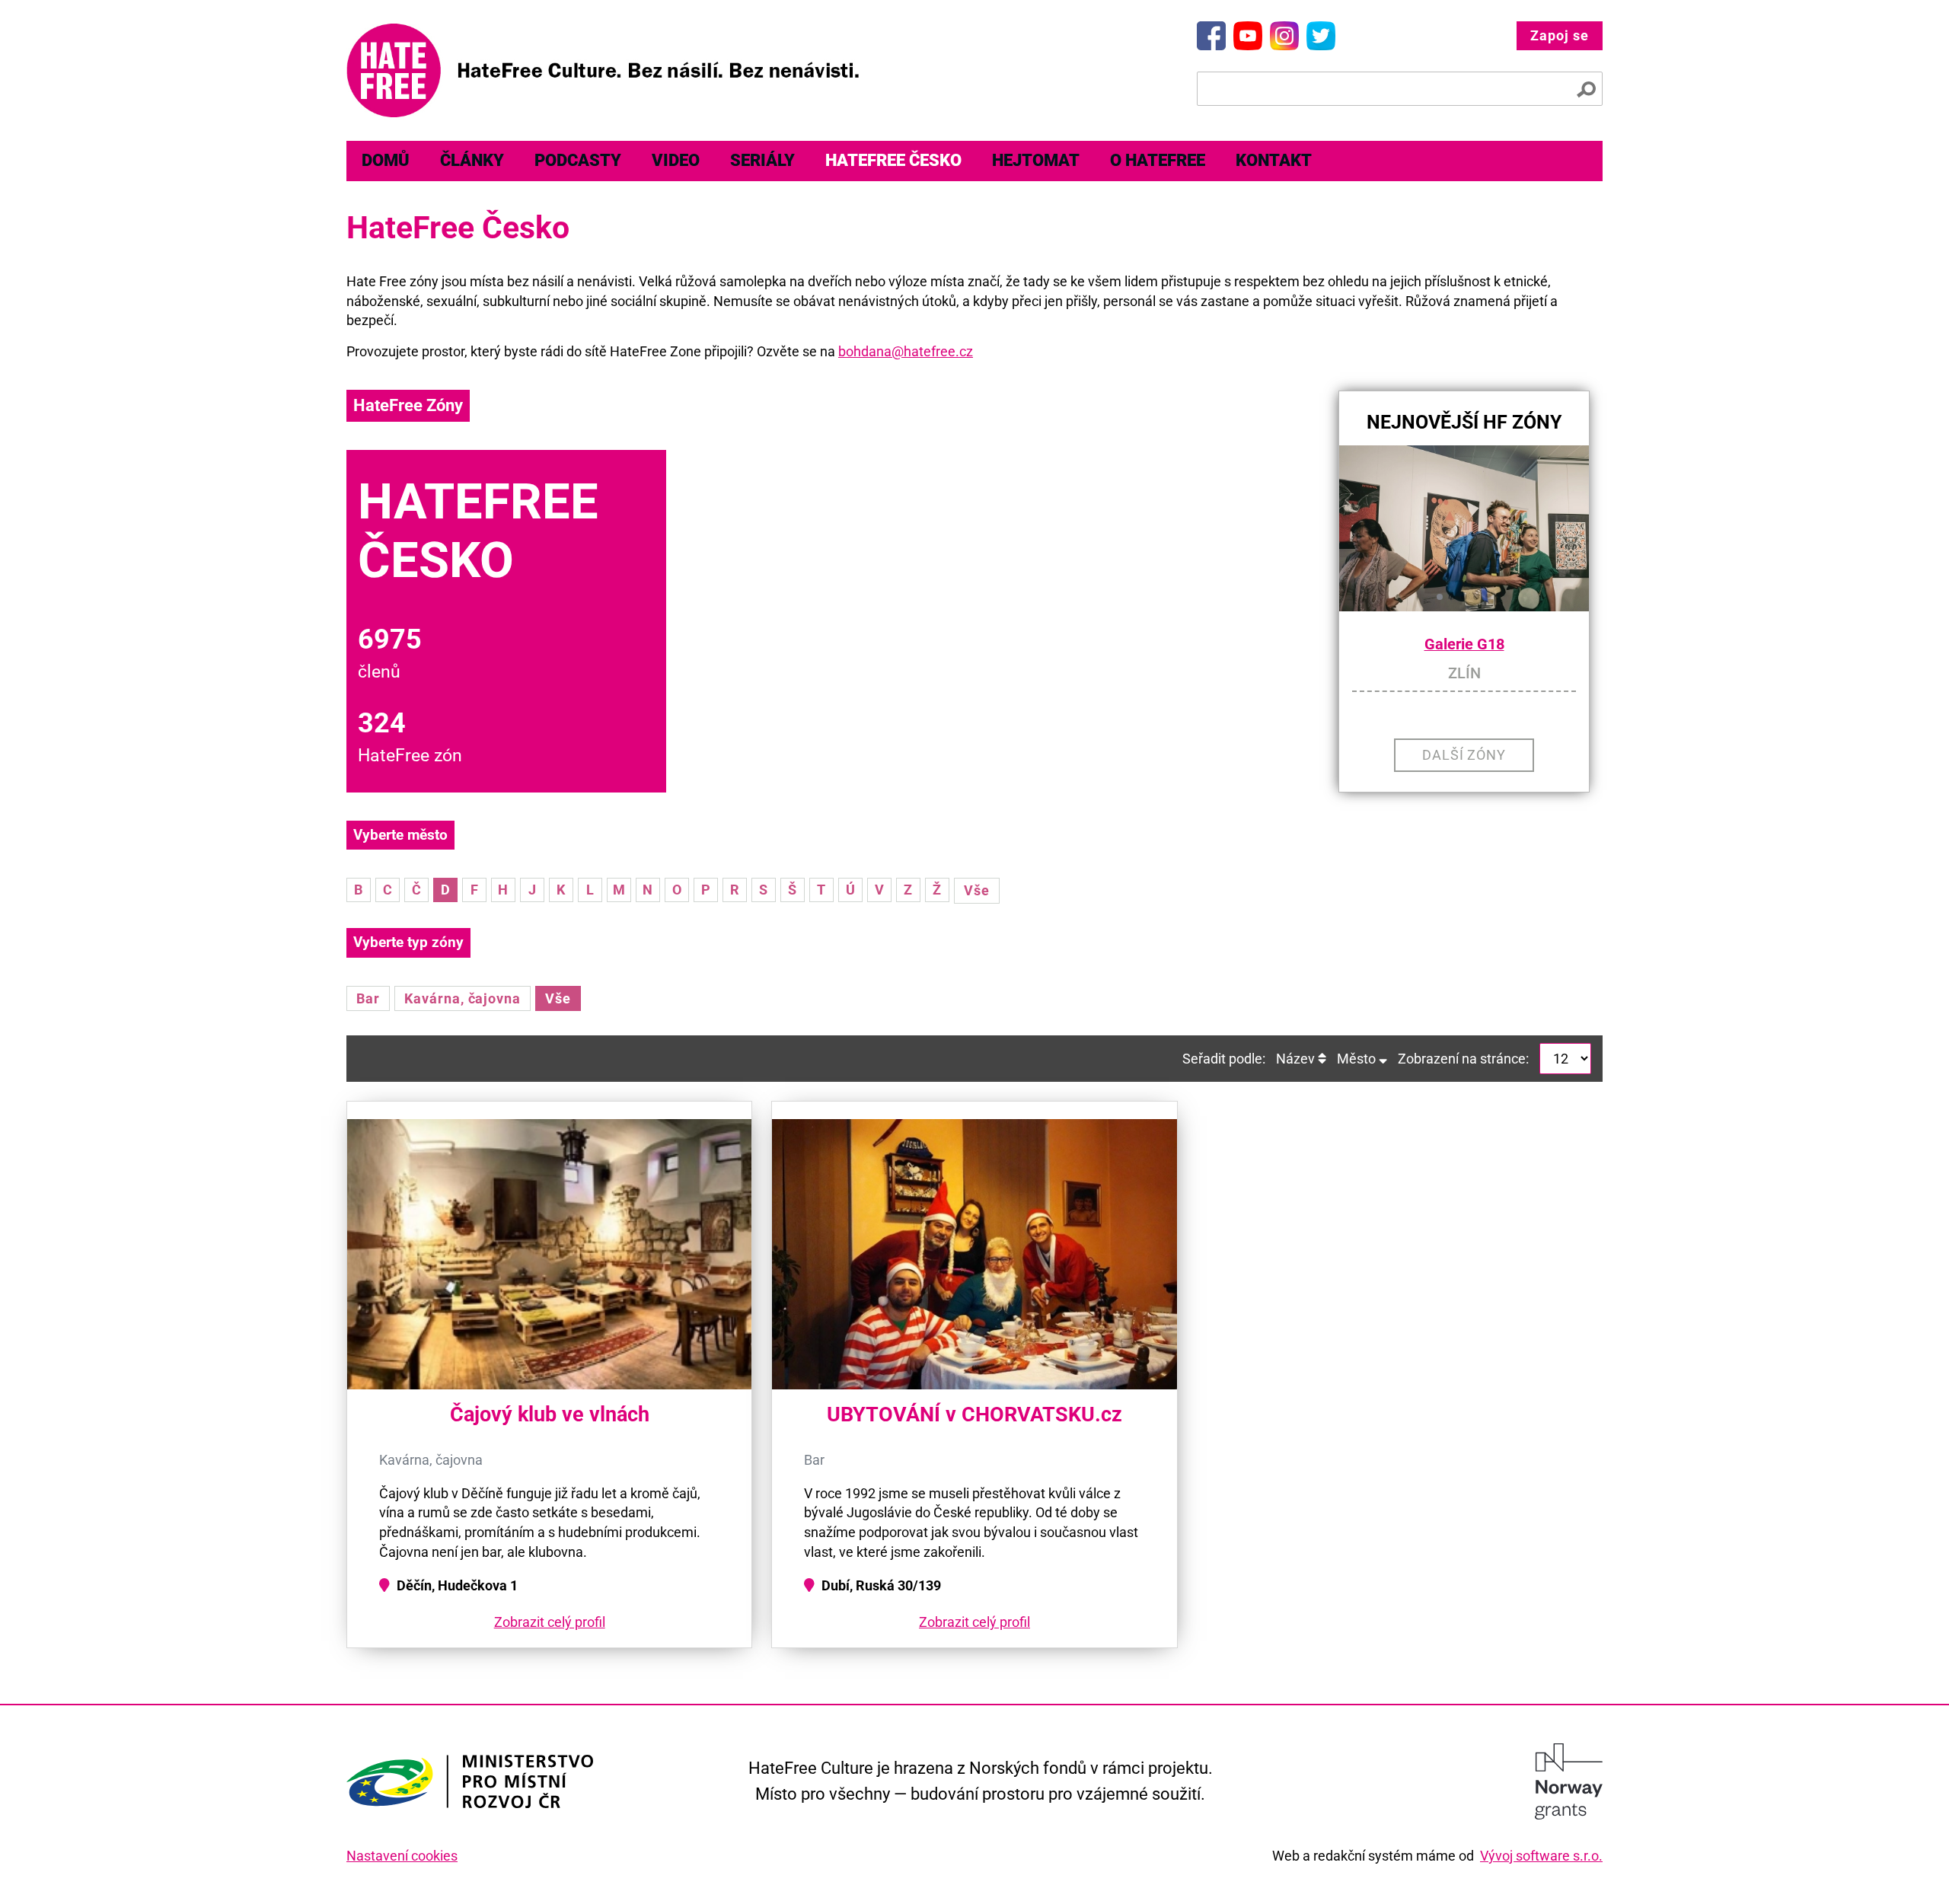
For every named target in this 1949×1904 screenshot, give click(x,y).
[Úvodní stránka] (603, 70)
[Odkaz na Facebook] (1211, 36)
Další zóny (1464, 755)
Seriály (762, 160)
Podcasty (578, 160)
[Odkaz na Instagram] (1284, 36)
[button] (1440, 597)
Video (676, 160)
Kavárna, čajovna (463, 998)
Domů (386, 160)
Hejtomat (1036, 160)
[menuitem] (386, 161)
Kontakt (1274, 160)
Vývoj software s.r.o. (1541, 1856)
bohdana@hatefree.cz (906, 351)
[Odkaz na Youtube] (1248, 36)
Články (472, 160)
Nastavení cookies (402, 1856)
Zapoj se (1560, 35)
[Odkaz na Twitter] (1321, 36)
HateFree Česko (893, 160)
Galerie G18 (1464, 644)
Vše (977, 890)
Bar (368, 998)
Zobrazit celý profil (550, 1622)
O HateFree (1158, 160)
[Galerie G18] (1464, 529)
